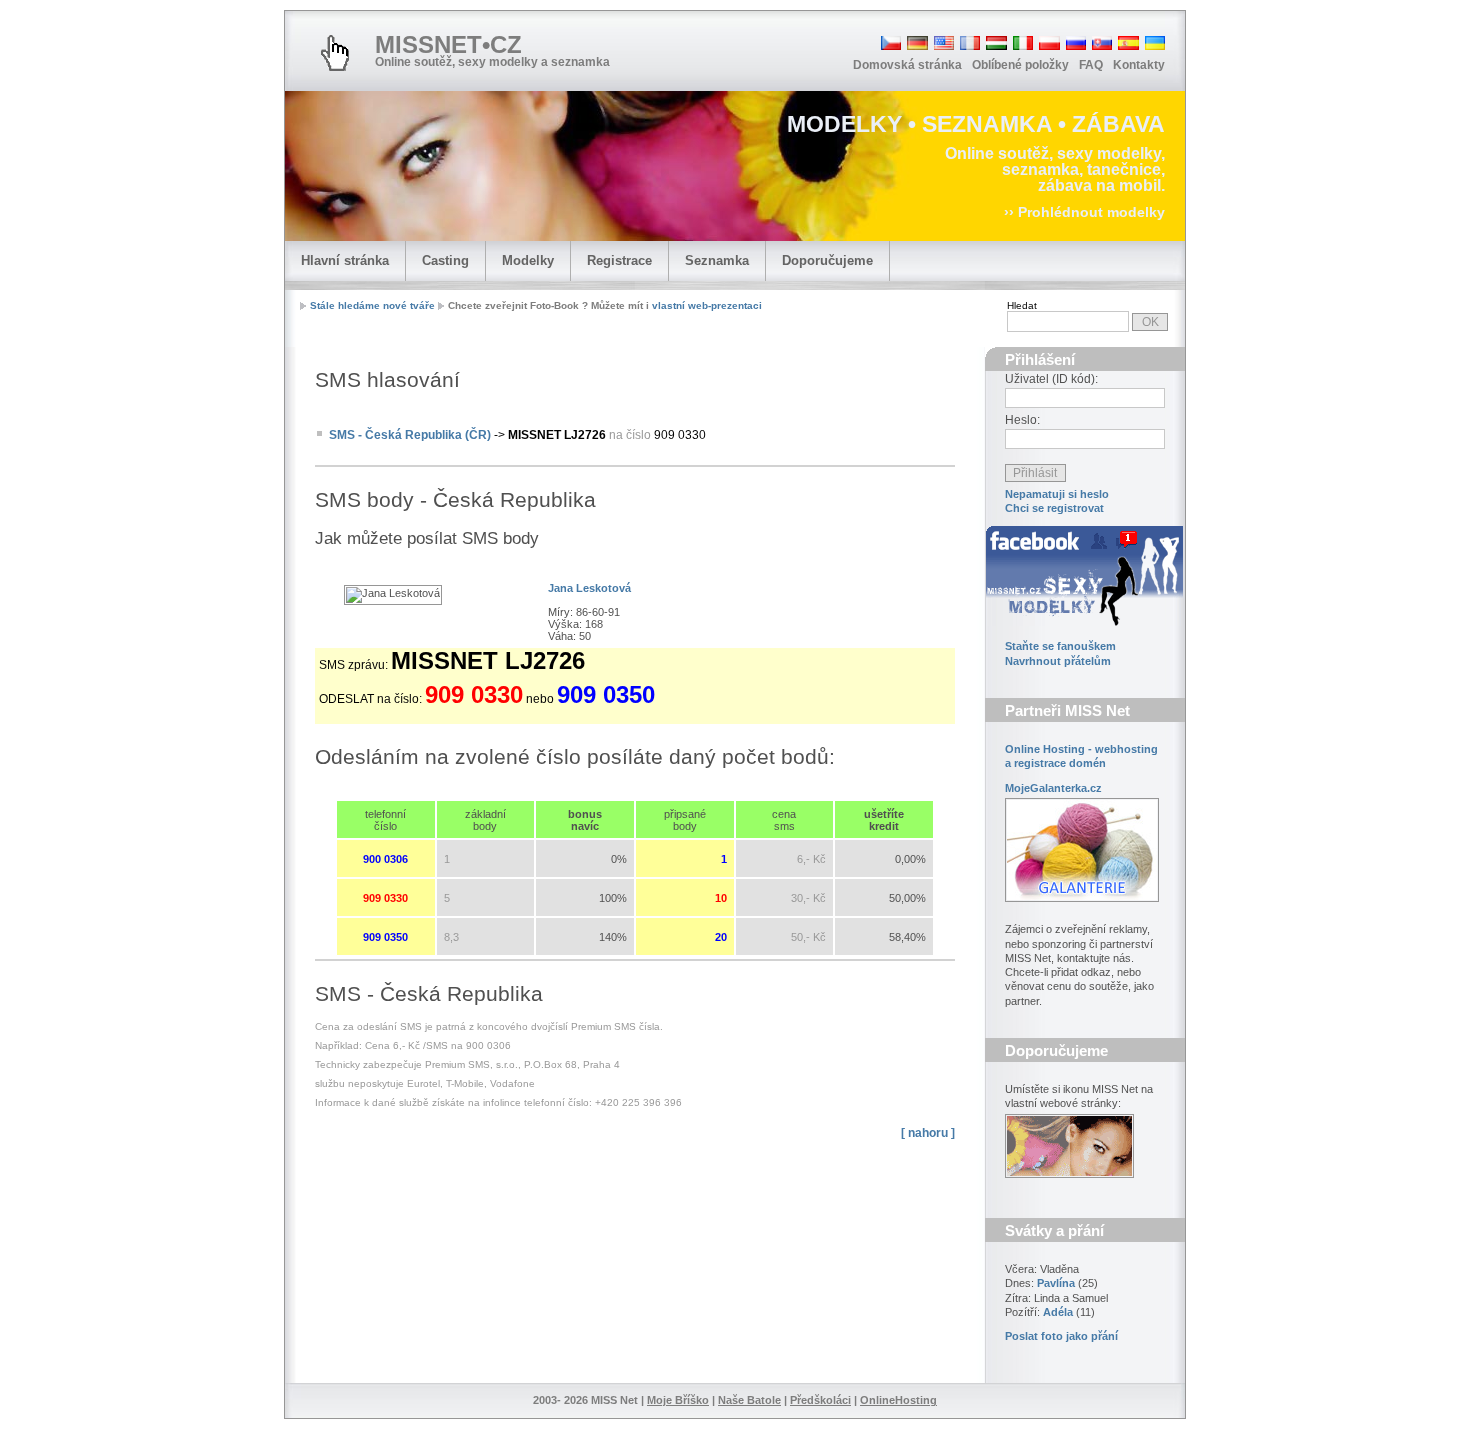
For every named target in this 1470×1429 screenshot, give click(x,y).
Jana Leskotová (589, 588)
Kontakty (1139, 65)
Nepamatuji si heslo (1057, 494)
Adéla (1058, 1312)
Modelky (528, 260)
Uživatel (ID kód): (1051, 379)
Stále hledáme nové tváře (372, 305)
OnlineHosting (898, 1400)
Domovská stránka (907, 65)
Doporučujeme (827, 260)
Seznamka (717, 260)
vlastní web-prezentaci (707, 305)
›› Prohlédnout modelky (1084, 212)
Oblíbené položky (1020, 65)
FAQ (1091, 65)
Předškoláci (820, 1400)
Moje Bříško (678, 1400)
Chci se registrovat (1054, 508)
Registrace (619, 260)
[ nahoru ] (928, 1133)
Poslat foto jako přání (1061, 1336)
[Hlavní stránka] (335, 53)
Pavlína (1056, 1283)
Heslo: (1022, 420)
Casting (445, 260)
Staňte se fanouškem (1060, 646)
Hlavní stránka (345, 260)
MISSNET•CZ (448, 44)
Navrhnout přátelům (1058, 661)
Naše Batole (749, 1400)
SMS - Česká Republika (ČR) (410, 435)
